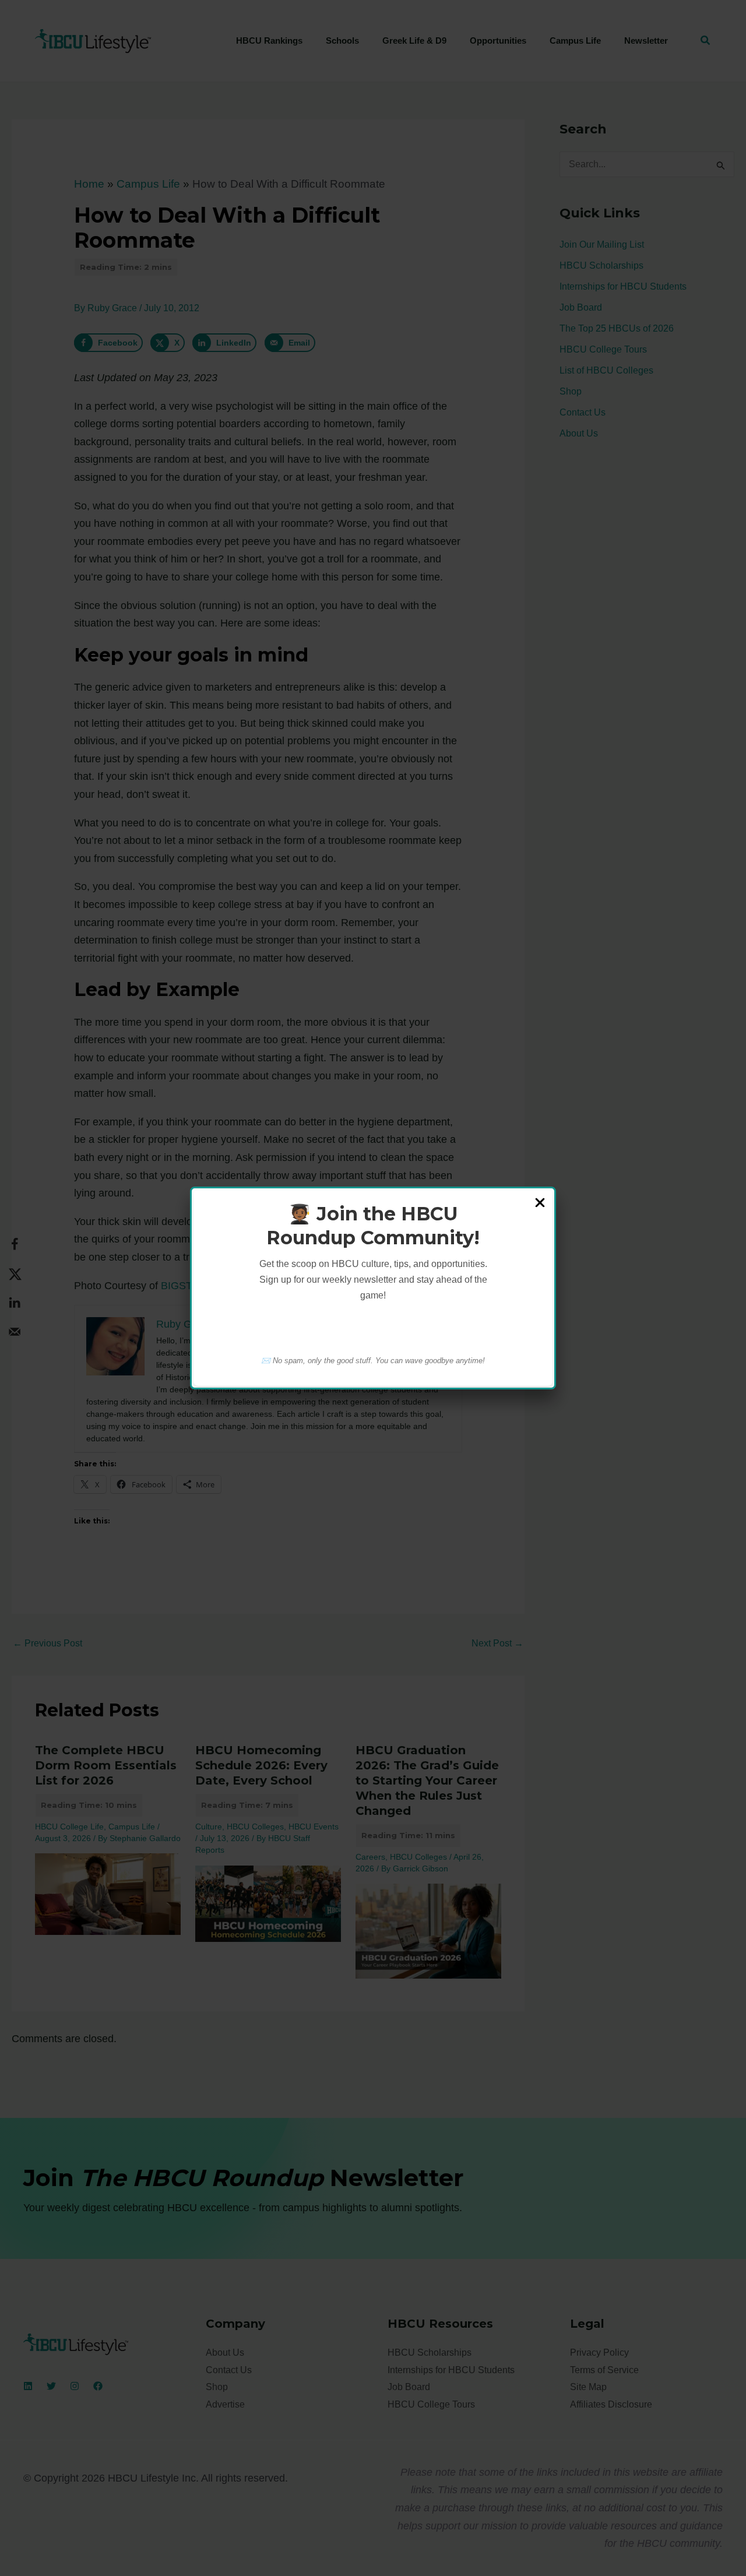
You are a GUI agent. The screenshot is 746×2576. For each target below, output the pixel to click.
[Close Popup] (540, 1203)
